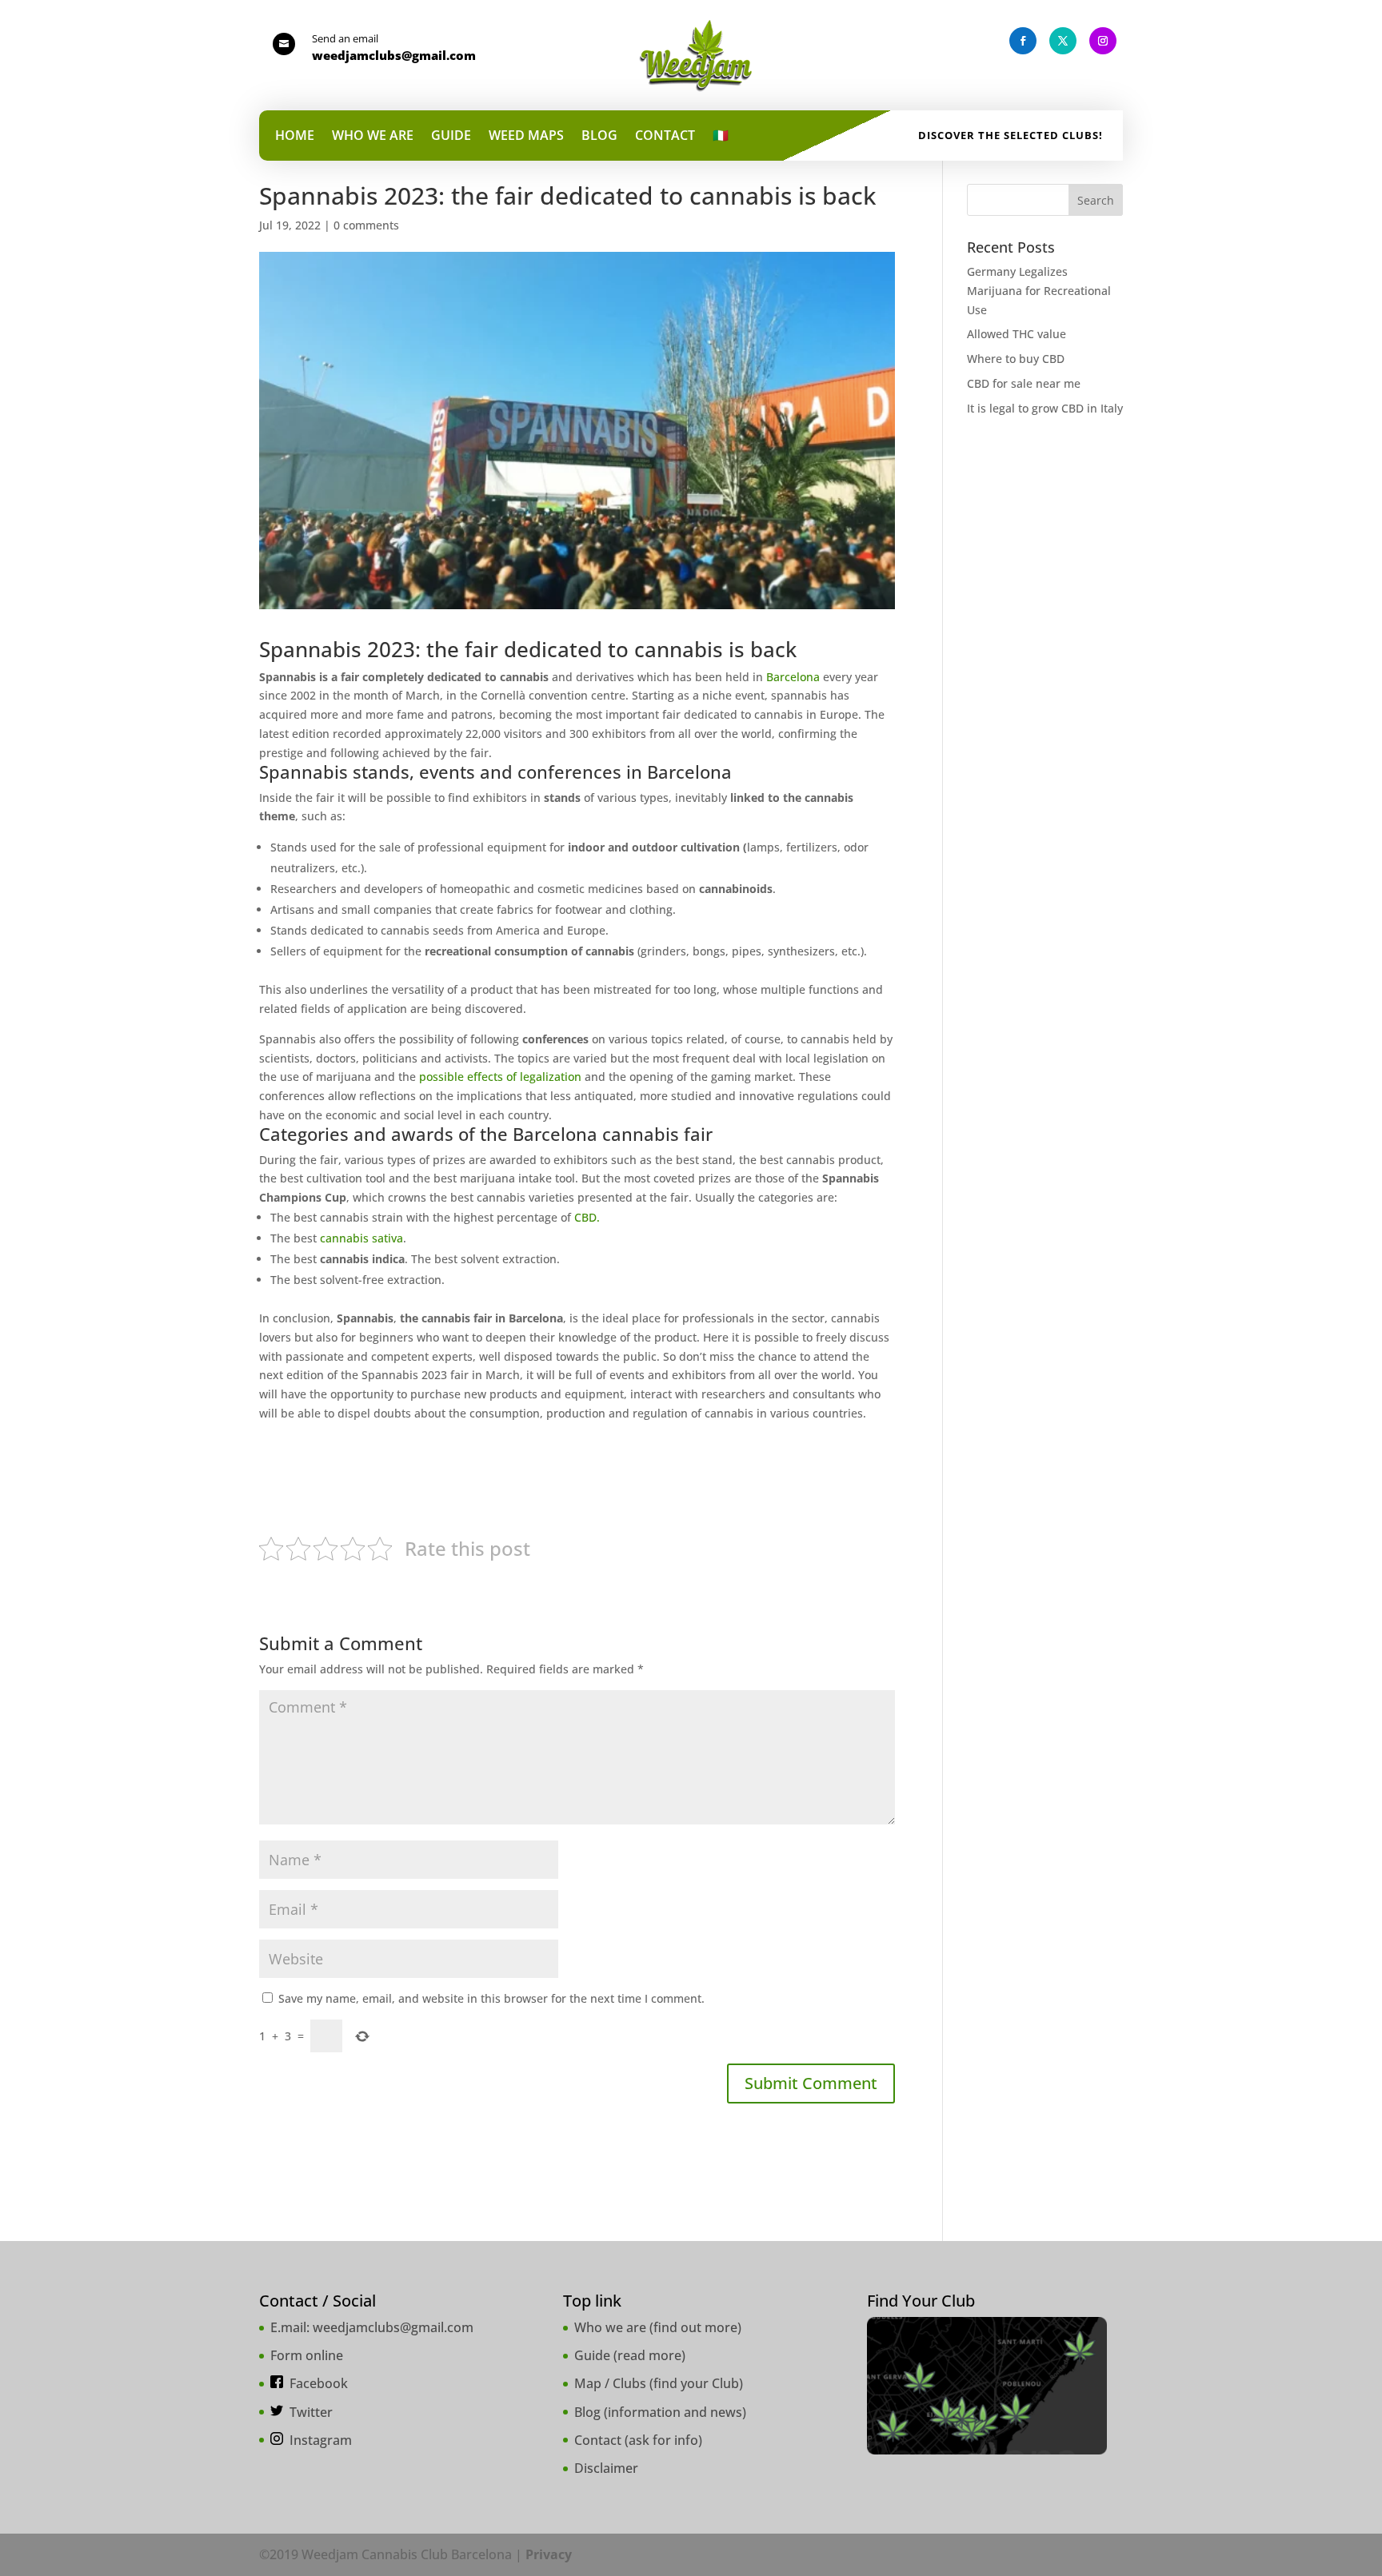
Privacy (549, 2554)
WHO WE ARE (373, 137)
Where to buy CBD (1016, 359)
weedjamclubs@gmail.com (393, 2327)
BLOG (599, 137)
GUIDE (451, 137)
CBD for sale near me (1024, 383)
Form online (307, 2355)
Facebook (319, 2383)
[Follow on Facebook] (1023, 41)
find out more (695, 2327)
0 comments (366, 225)
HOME (295, 137)
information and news (675, 2412)
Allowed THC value (1017, 334)
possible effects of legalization (500, 1077)
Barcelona (793, 677)
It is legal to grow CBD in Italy (1045, 408)
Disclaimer (606, 2468)
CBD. (587, 1217)
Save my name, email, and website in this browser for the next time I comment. (491, 1998)
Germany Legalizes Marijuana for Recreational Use (1039, 291)
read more (649, 2355)
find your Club (696, 2383)
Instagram (321, 2440)
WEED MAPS (526, 137)
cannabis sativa (361, 1238)
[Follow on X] (1063, 41)
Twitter (311, 2412)
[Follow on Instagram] (1103, 41)
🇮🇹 (721, 137)
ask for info (663, 2440)
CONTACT (665, 137)
